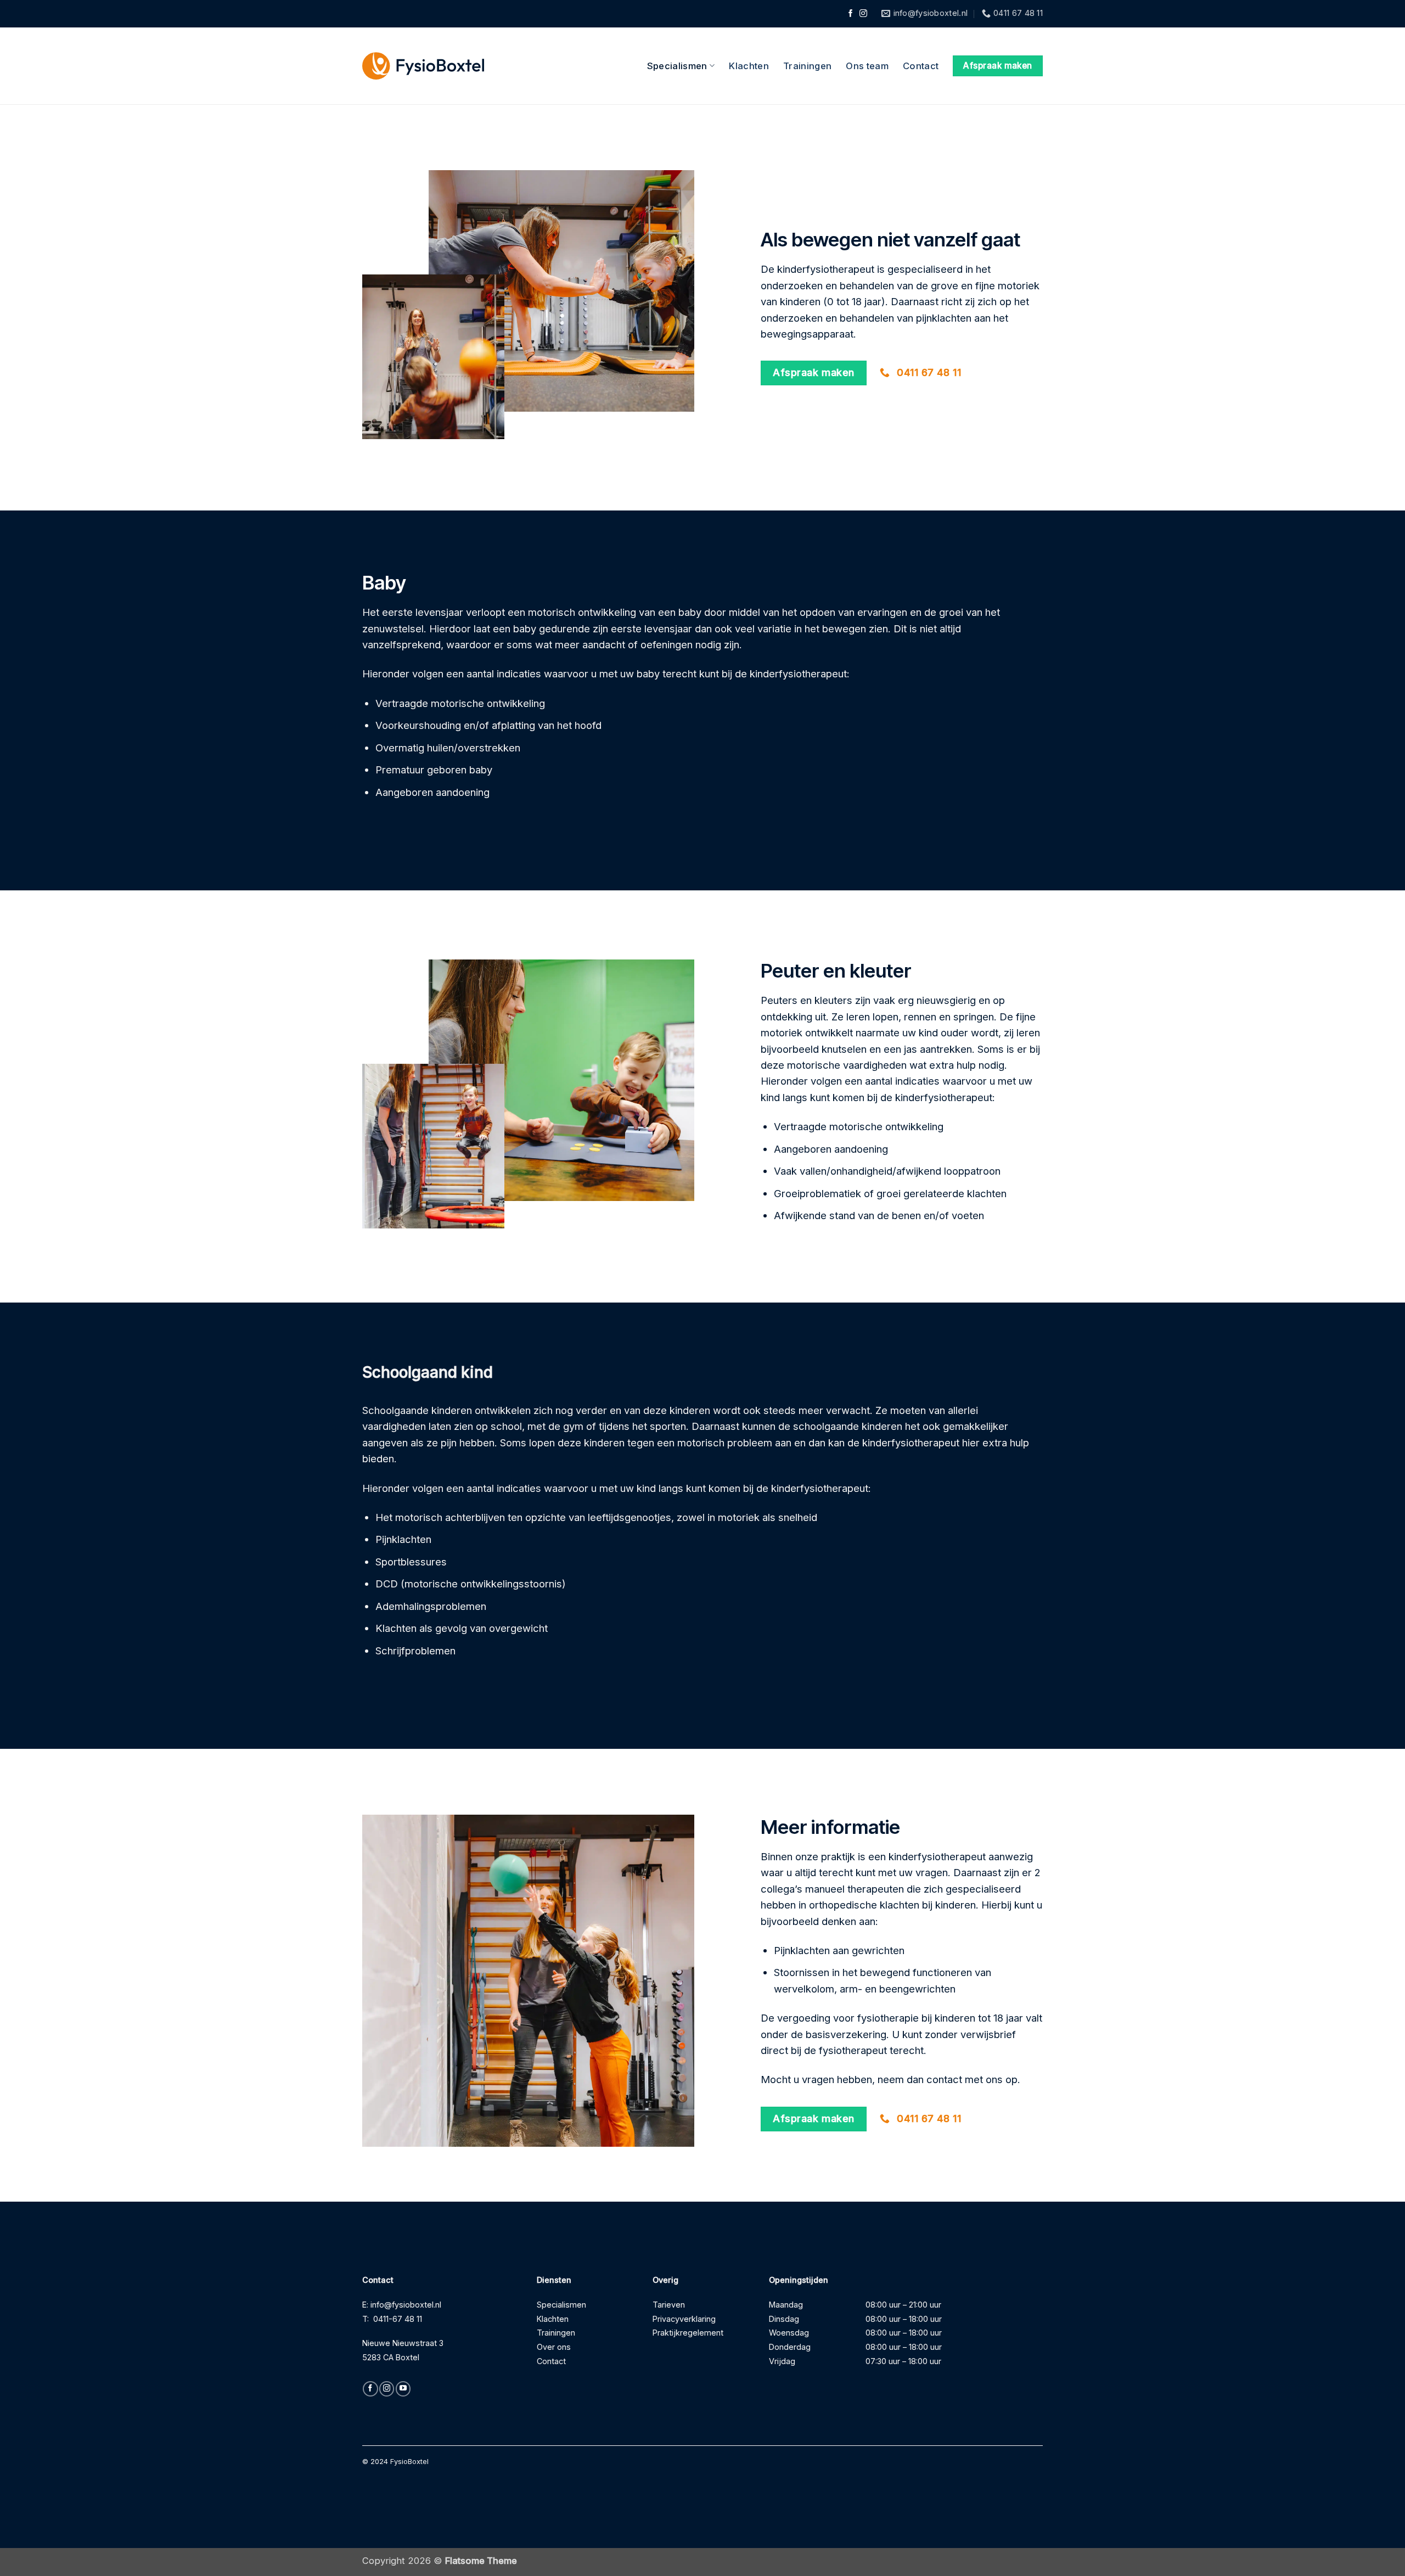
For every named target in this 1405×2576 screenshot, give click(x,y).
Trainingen (807, 66)
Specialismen (677, 66)
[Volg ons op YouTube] (403, 2389)
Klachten (749, 66)
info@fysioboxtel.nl (406, 2305)
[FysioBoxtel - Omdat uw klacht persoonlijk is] (423, 66)
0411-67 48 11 (398, 2319)
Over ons (554, 2347)
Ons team (867, 66)
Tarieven (669, 2305)
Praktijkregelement (688, 2333)
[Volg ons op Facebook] (851, 14)
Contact (921, 66)
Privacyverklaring (684, 2319)
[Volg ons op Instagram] (863, 14)
